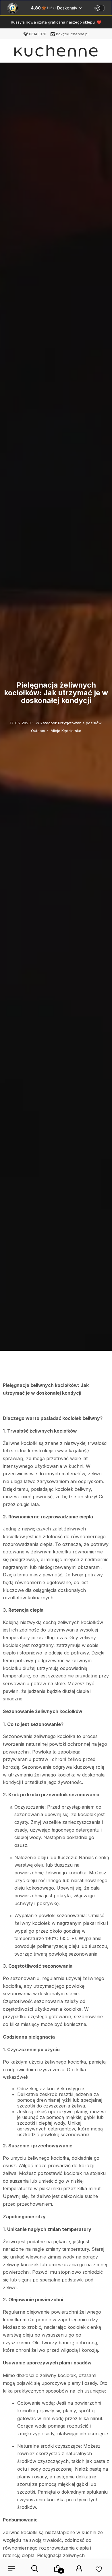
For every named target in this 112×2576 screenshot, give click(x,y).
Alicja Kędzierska (66, 731)
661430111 (38, 34)
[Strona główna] (56, 52)
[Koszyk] (58, 2569)
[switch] (100, 8)
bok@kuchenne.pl (72, 34)
